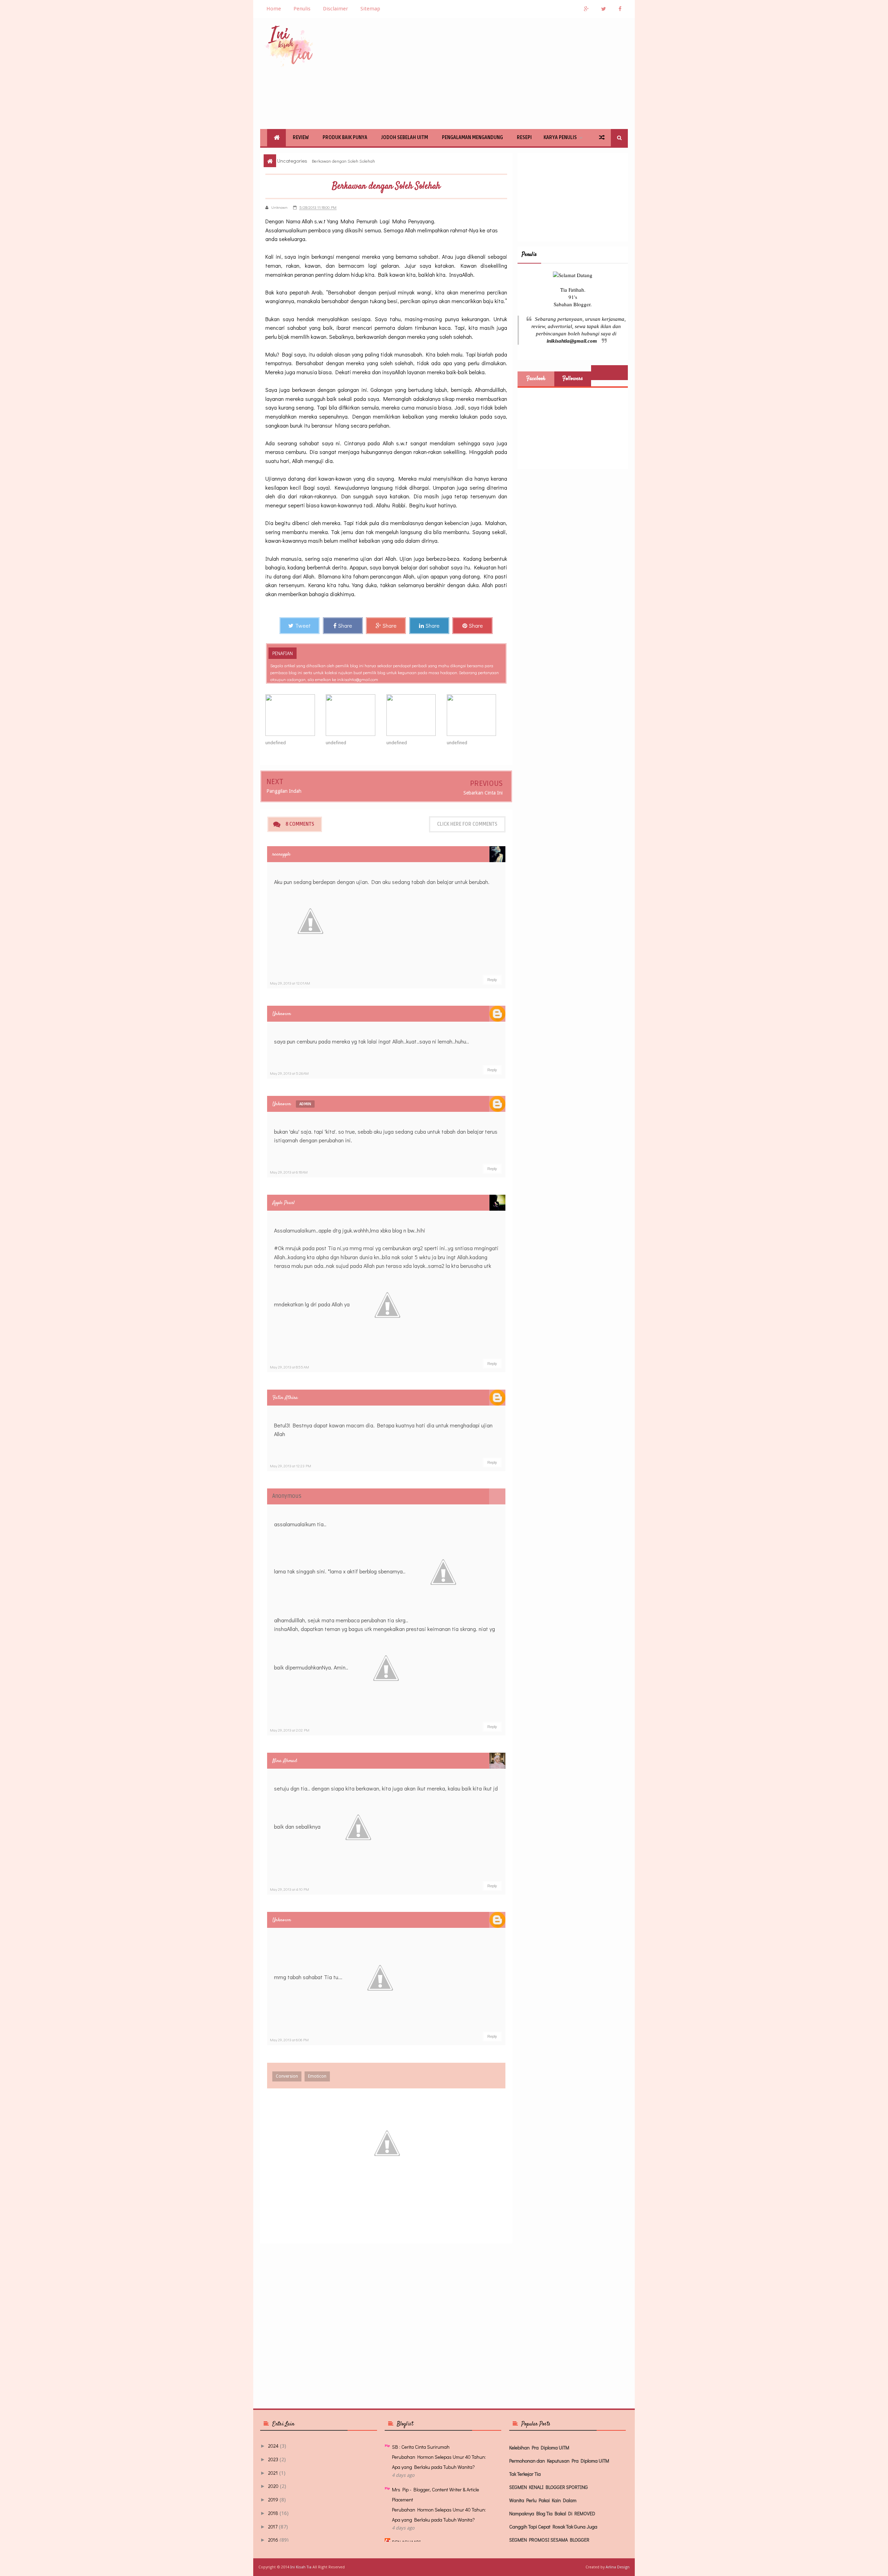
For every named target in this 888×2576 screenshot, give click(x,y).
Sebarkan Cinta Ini (483, 793)
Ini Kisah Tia (301, 2567)
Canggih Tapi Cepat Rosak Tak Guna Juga (553, 2527)
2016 (273, 2540)
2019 (273, 2500)
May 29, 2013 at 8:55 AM (289, 1367)
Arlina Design (618, 2567)
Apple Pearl (283, 1203)
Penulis (302, 9)
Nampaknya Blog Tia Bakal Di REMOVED (552, 2513)
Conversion (287, 2076)
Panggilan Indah (284, 791)
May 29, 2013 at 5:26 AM (289, 1073)
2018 (273, 2513)
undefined (276, 743)
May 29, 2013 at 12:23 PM (291, 1466)
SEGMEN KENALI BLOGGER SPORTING (549, 2487)
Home (274, 9)
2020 (273, 2486)
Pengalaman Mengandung (472, 138)
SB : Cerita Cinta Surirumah (421, 2447)
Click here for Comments (467, 824)
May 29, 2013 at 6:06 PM (289, 2040)
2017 (273, 2527)
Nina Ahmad (285, 1761)
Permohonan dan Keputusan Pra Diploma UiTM (559, 2461)
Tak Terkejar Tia (525, 2474)
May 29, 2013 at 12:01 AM (290, 983)
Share (345, 625)
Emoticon (317, 2076)
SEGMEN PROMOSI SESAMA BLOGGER (549, 2540)
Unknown (282, 1014)
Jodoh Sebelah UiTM (405, 138)
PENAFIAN (283, 653)
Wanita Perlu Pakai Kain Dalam (543, 2500)
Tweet (303, 625)
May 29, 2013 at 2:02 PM (290, 1730)
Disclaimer (335, 9)
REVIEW (301, 138)
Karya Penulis (560, 138)
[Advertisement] (502, 74)
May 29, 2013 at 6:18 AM (289, 1172)
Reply (492, 980)
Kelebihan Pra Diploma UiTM (539, 2448)
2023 (273, 2459)
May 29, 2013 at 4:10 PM (289, 1889)
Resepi (524, 138)
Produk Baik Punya (345, 138)
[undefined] (296, 715)
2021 (273, 2473)
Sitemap (370, 9)
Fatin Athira (285, 1398)
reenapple (281, 854)
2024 (273, 2446)
